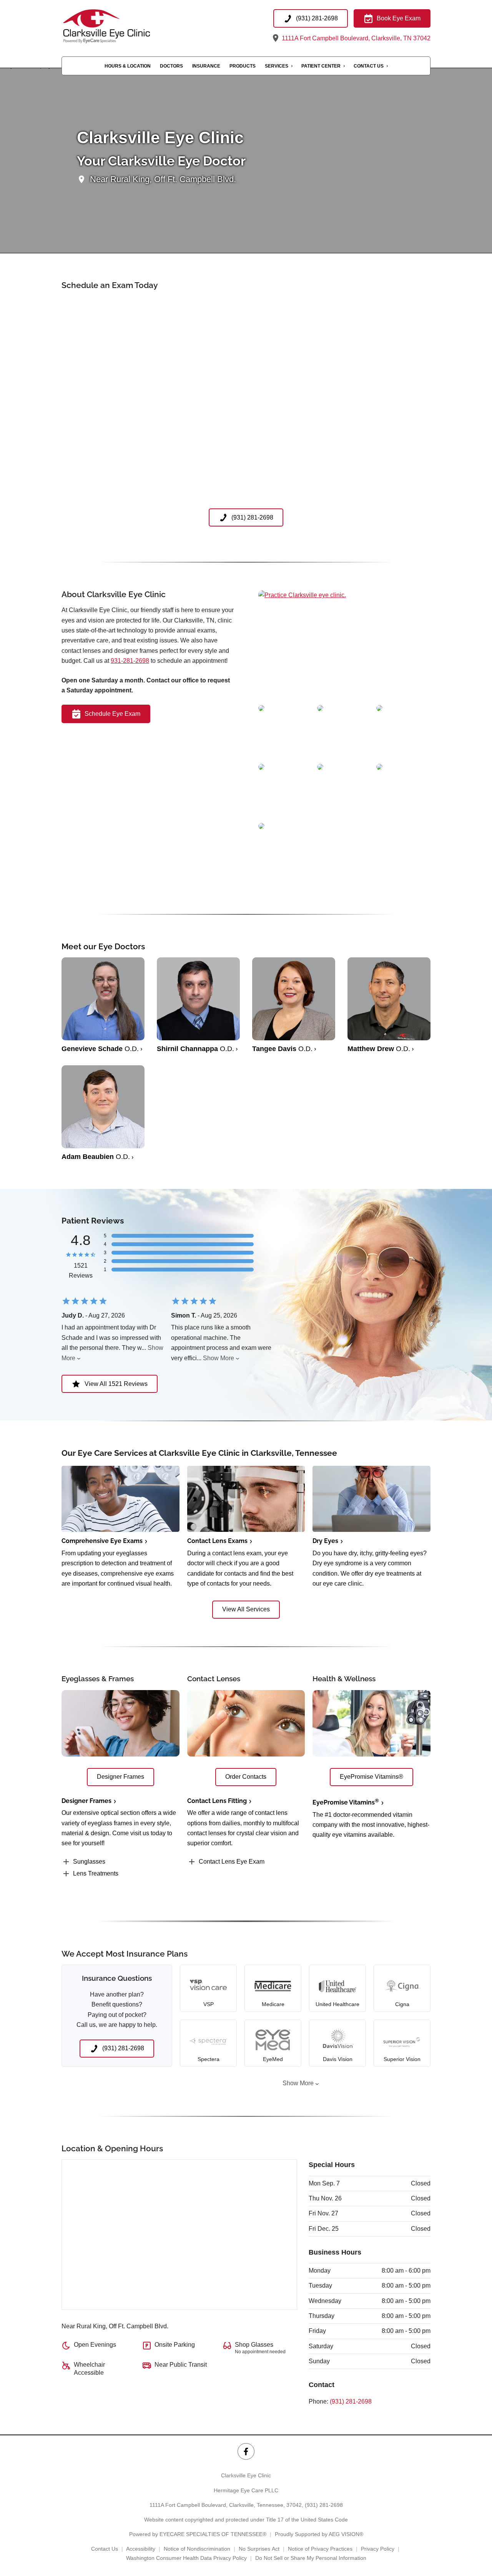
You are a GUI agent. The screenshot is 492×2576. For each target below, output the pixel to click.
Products (243, 66)
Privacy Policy (378, 2549)
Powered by (198, 2534)
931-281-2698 (130, 661)
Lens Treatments (96, 1873)
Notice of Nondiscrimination (197, 2549)
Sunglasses (89, 1862)
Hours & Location (128, 66)
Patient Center (321, 66)
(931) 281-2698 (351, 2401)
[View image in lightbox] (302, 595)
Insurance (206, 66)
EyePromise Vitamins (346, 1802)
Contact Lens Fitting (217, 1801)
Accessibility (141, 2549)
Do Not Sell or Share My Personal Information (311, 2558)
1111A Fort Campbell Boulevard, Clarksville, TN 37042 (355, 38)
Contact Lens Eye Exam (232, 1862)
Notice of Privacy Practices (320, 2549)
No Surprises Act (259, 2549)
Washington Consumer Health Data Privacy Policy (186, 2558)
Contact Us (369, 66)
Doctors (171, 66)
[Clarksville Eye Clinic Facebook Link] (246, 2451)
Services (277, 66)
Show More (219, 1358)
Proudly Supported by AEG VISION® (319, 2534)
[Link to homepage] (122, 26)
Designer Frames (86, 1801)
